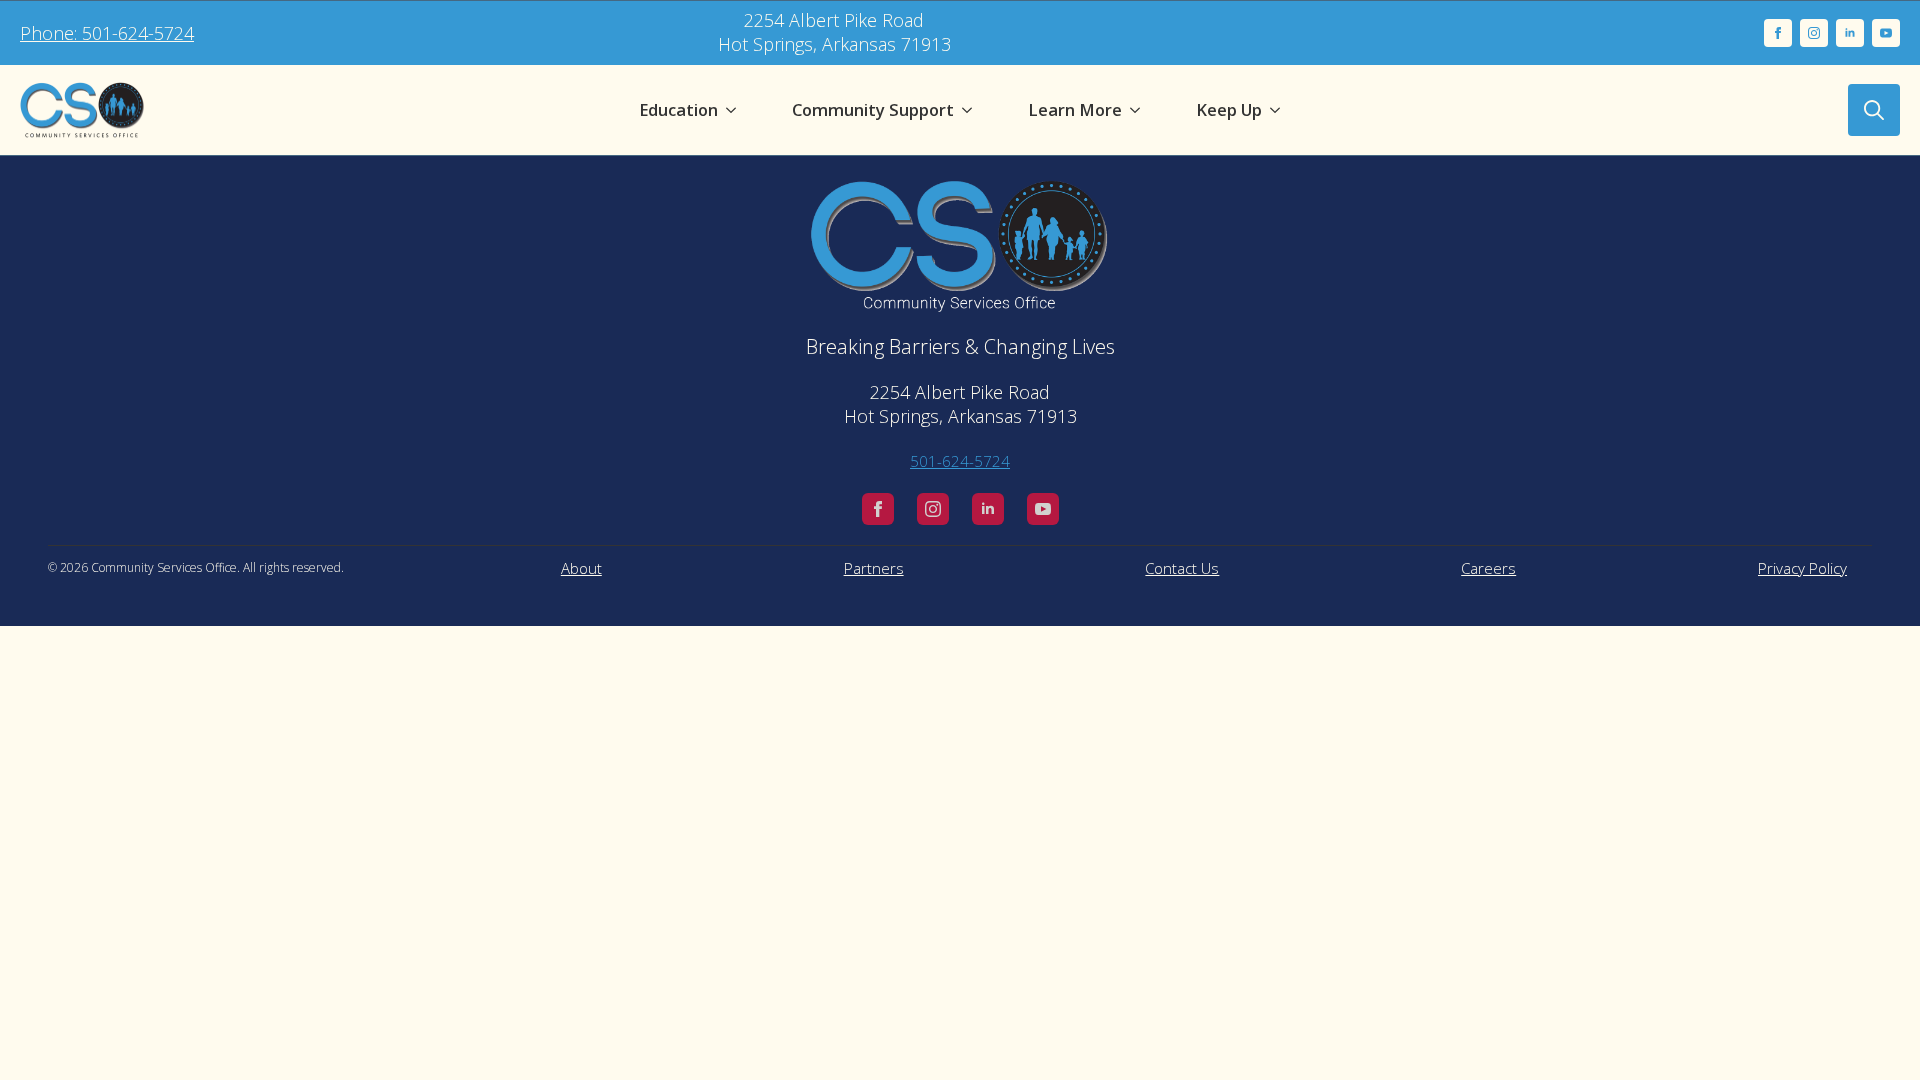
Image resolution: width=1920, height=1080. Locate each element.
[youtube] (1886, 33)
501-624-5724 (960, 461)
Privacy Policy (1802, 568)
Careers (1488, 568)
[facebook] (1778, 33)
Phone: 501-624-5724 (107, 33)
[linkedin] (1850, 33)
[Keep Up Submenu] (1279, 110)
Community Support (873, 109)
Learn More (1075, 109)
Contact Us (1182, 568)
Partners (874, 568)
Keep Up (1229, 109)
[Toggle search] (1874, 110)
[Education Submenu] (735, 110)
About (581, 568)
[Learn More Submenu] (1139, 110)
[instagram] (1814, 33)
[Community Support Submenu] (971, 110)
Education (678, 109)
